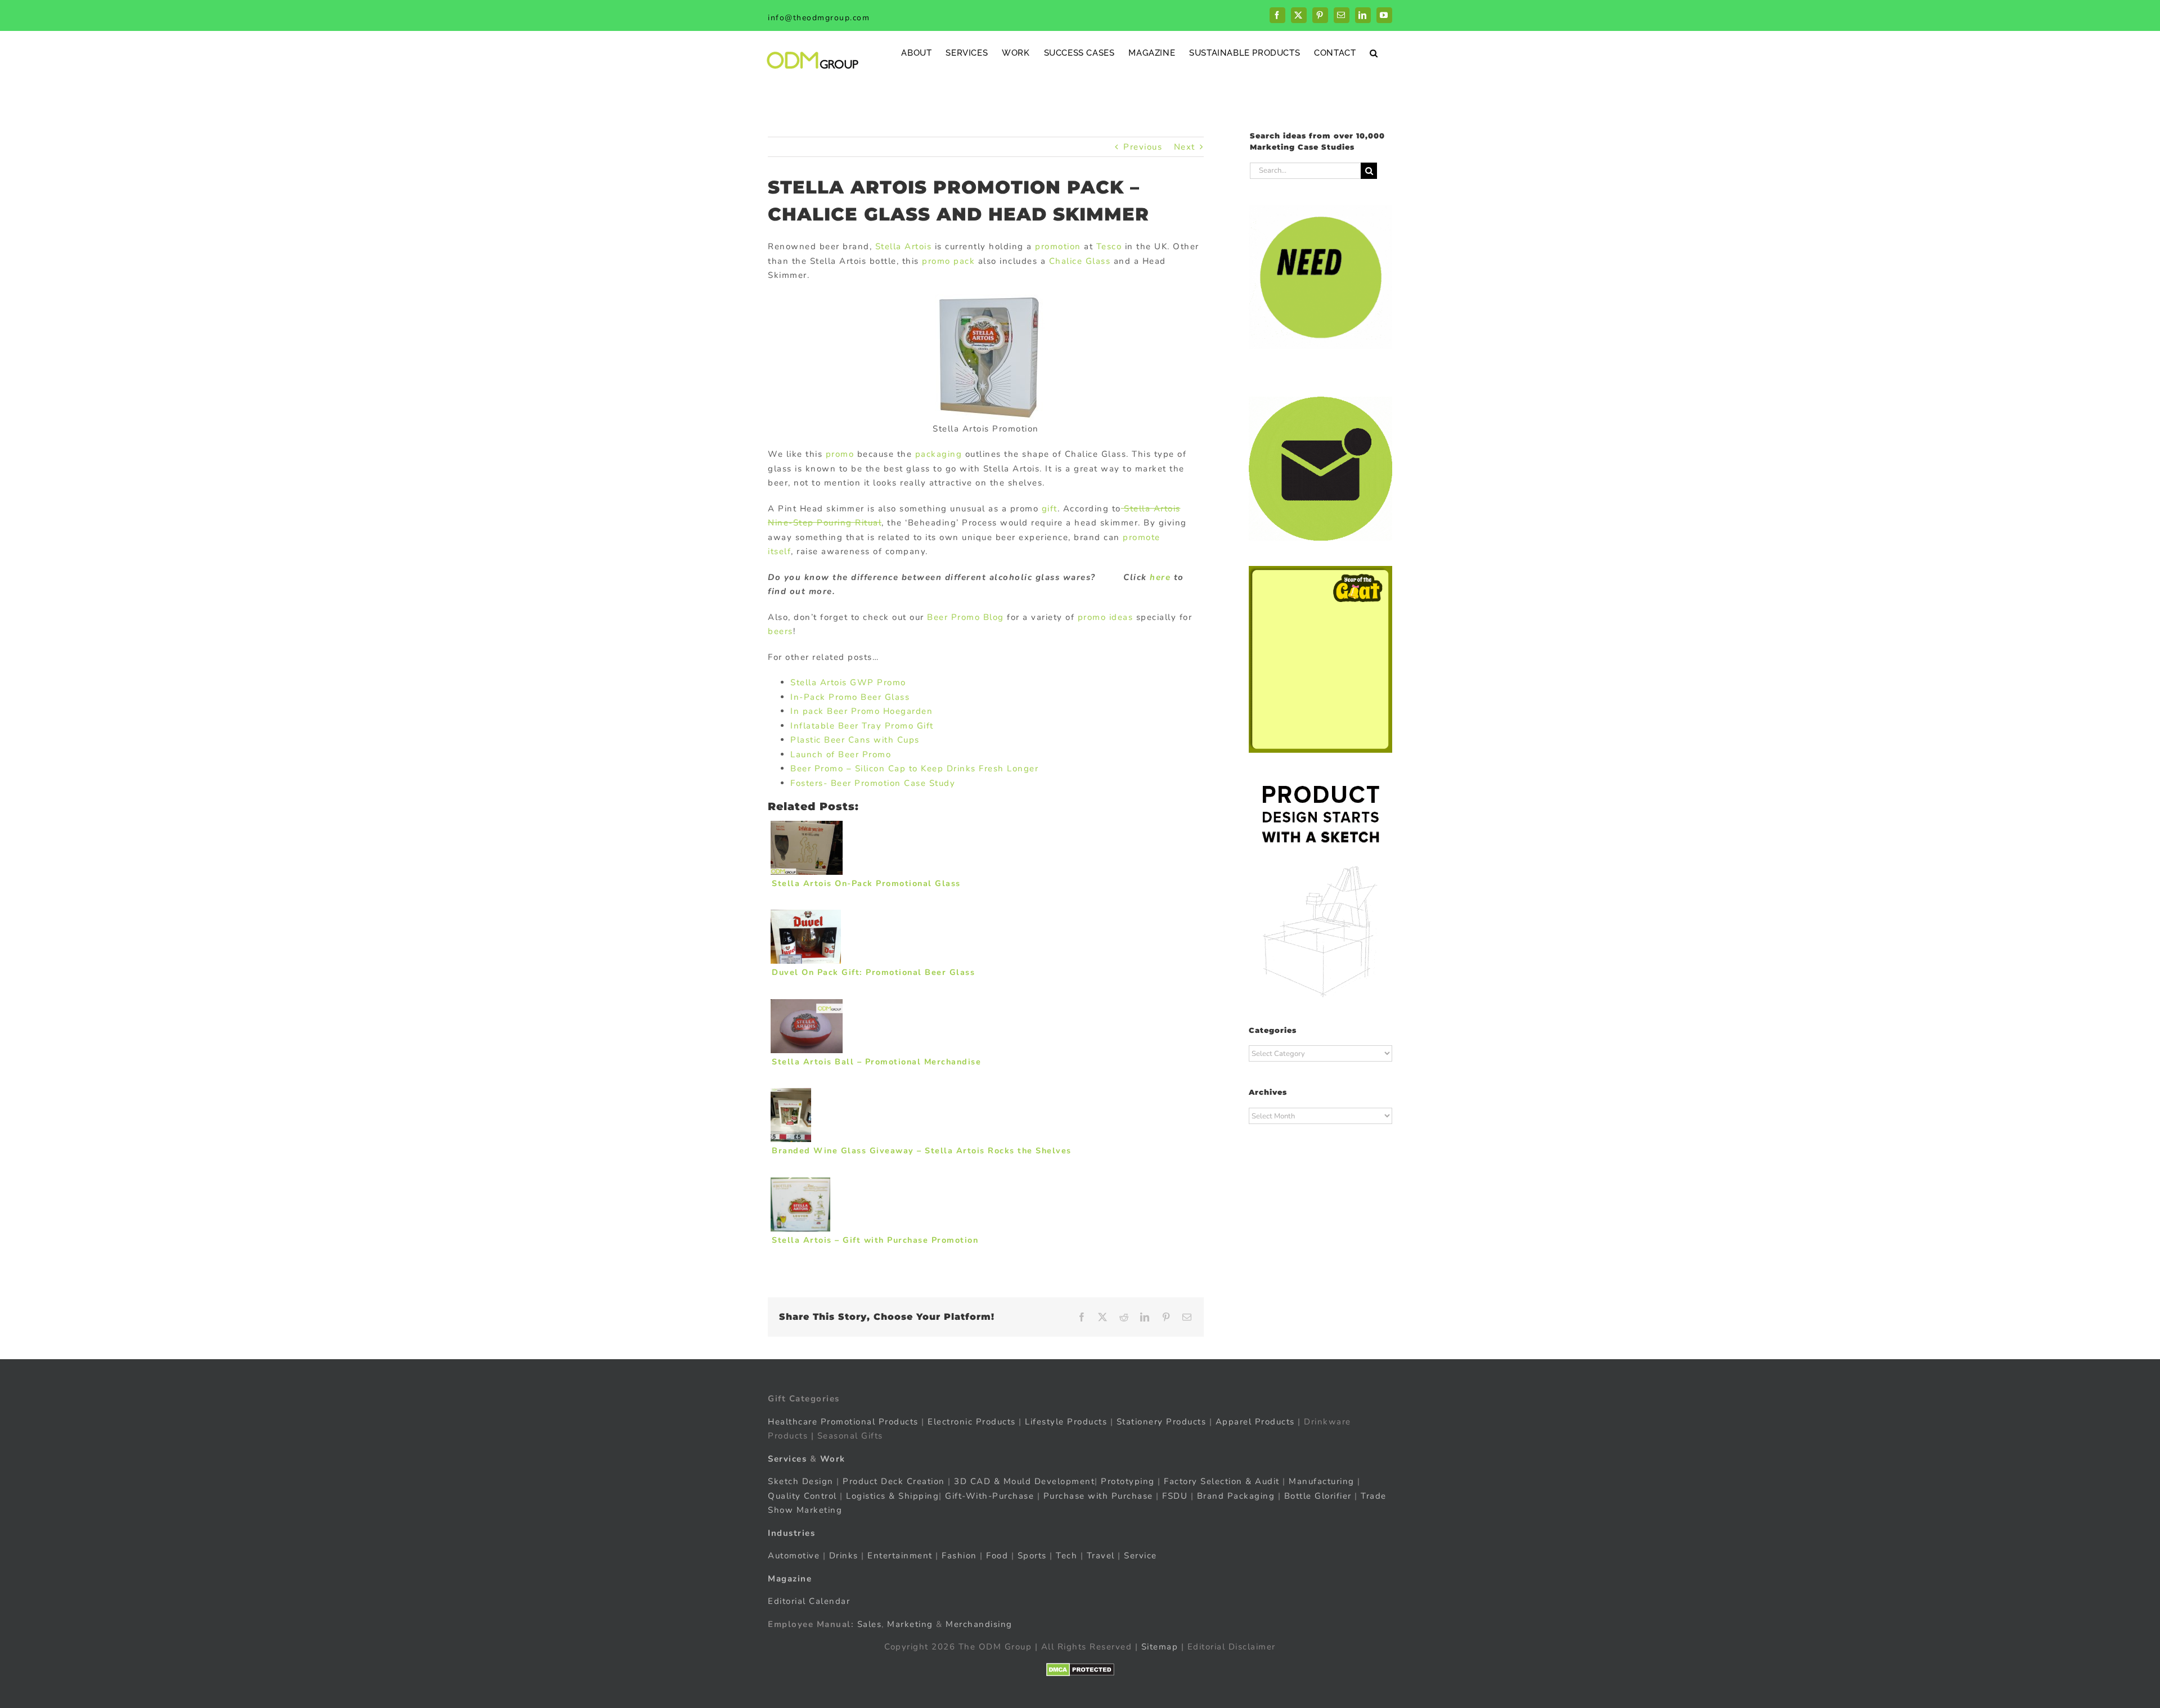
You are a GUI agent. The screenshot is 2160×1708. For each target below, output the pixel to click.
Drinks (844, 1556)
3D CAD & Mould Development (1024, 1481)
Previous (1143, 147)
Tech (1066, 1556)
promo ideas (1106, 617)
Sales (870, 1624)
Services (787, 1459)
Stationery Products (1162, 1422)
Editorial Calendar (809, 1601)
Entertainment (900, 1556)
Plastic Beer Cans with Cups (855, 740)
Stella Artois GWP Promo (848, 682)
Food (997, 1556)
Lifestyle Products (1066, 1422)
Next (1185, 147)
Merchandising (979, 1624)
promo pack (948, 261)
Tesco (1109, 246)
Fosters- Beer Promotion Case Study (873, 783)
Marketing (910, 1624)
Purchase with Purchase (1098, 1496)
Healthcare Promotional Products (843, 1422)
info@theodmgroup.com (819, 18)
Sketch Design (801, 1481)
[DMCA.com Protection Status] (1080, 1670)
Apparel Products (1255, 1422)
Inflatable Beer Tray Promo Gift (862, 726)
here (1159, 577)
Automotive (794, 1556)
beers (780, 631)
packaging (937, 454)
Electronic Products (972, 1422)
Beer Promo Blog (966, 617)
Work (833, 1459)
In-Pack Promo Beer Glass (850, 697)
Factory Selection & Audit (1222, 1481)
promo (840, 454)
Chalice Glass (1080, 261)
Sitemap (1160, 1647)
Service (1142, 1556)
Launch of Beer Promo (841, 754)
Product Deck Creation (894, 1481)
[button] (1374, 53)
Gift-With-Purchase (989, 1496)
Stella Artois (905, 246)
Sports (1032, 1556)
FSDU (1175, 1496)
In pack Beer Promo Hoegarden (861, 711)
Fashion (959, 1556)
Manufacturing (1322, 1481)
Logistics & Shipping (892, 1496)
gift (1050, 509)
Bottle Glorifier (1316, 1496)
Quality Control (802, 1496)
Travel (1101, 1556)
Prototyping (1128, 1481)
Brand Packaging (1236, 1496)
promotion (1058, 246)
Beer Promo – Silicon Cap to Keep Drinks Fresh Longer (914, 768)
